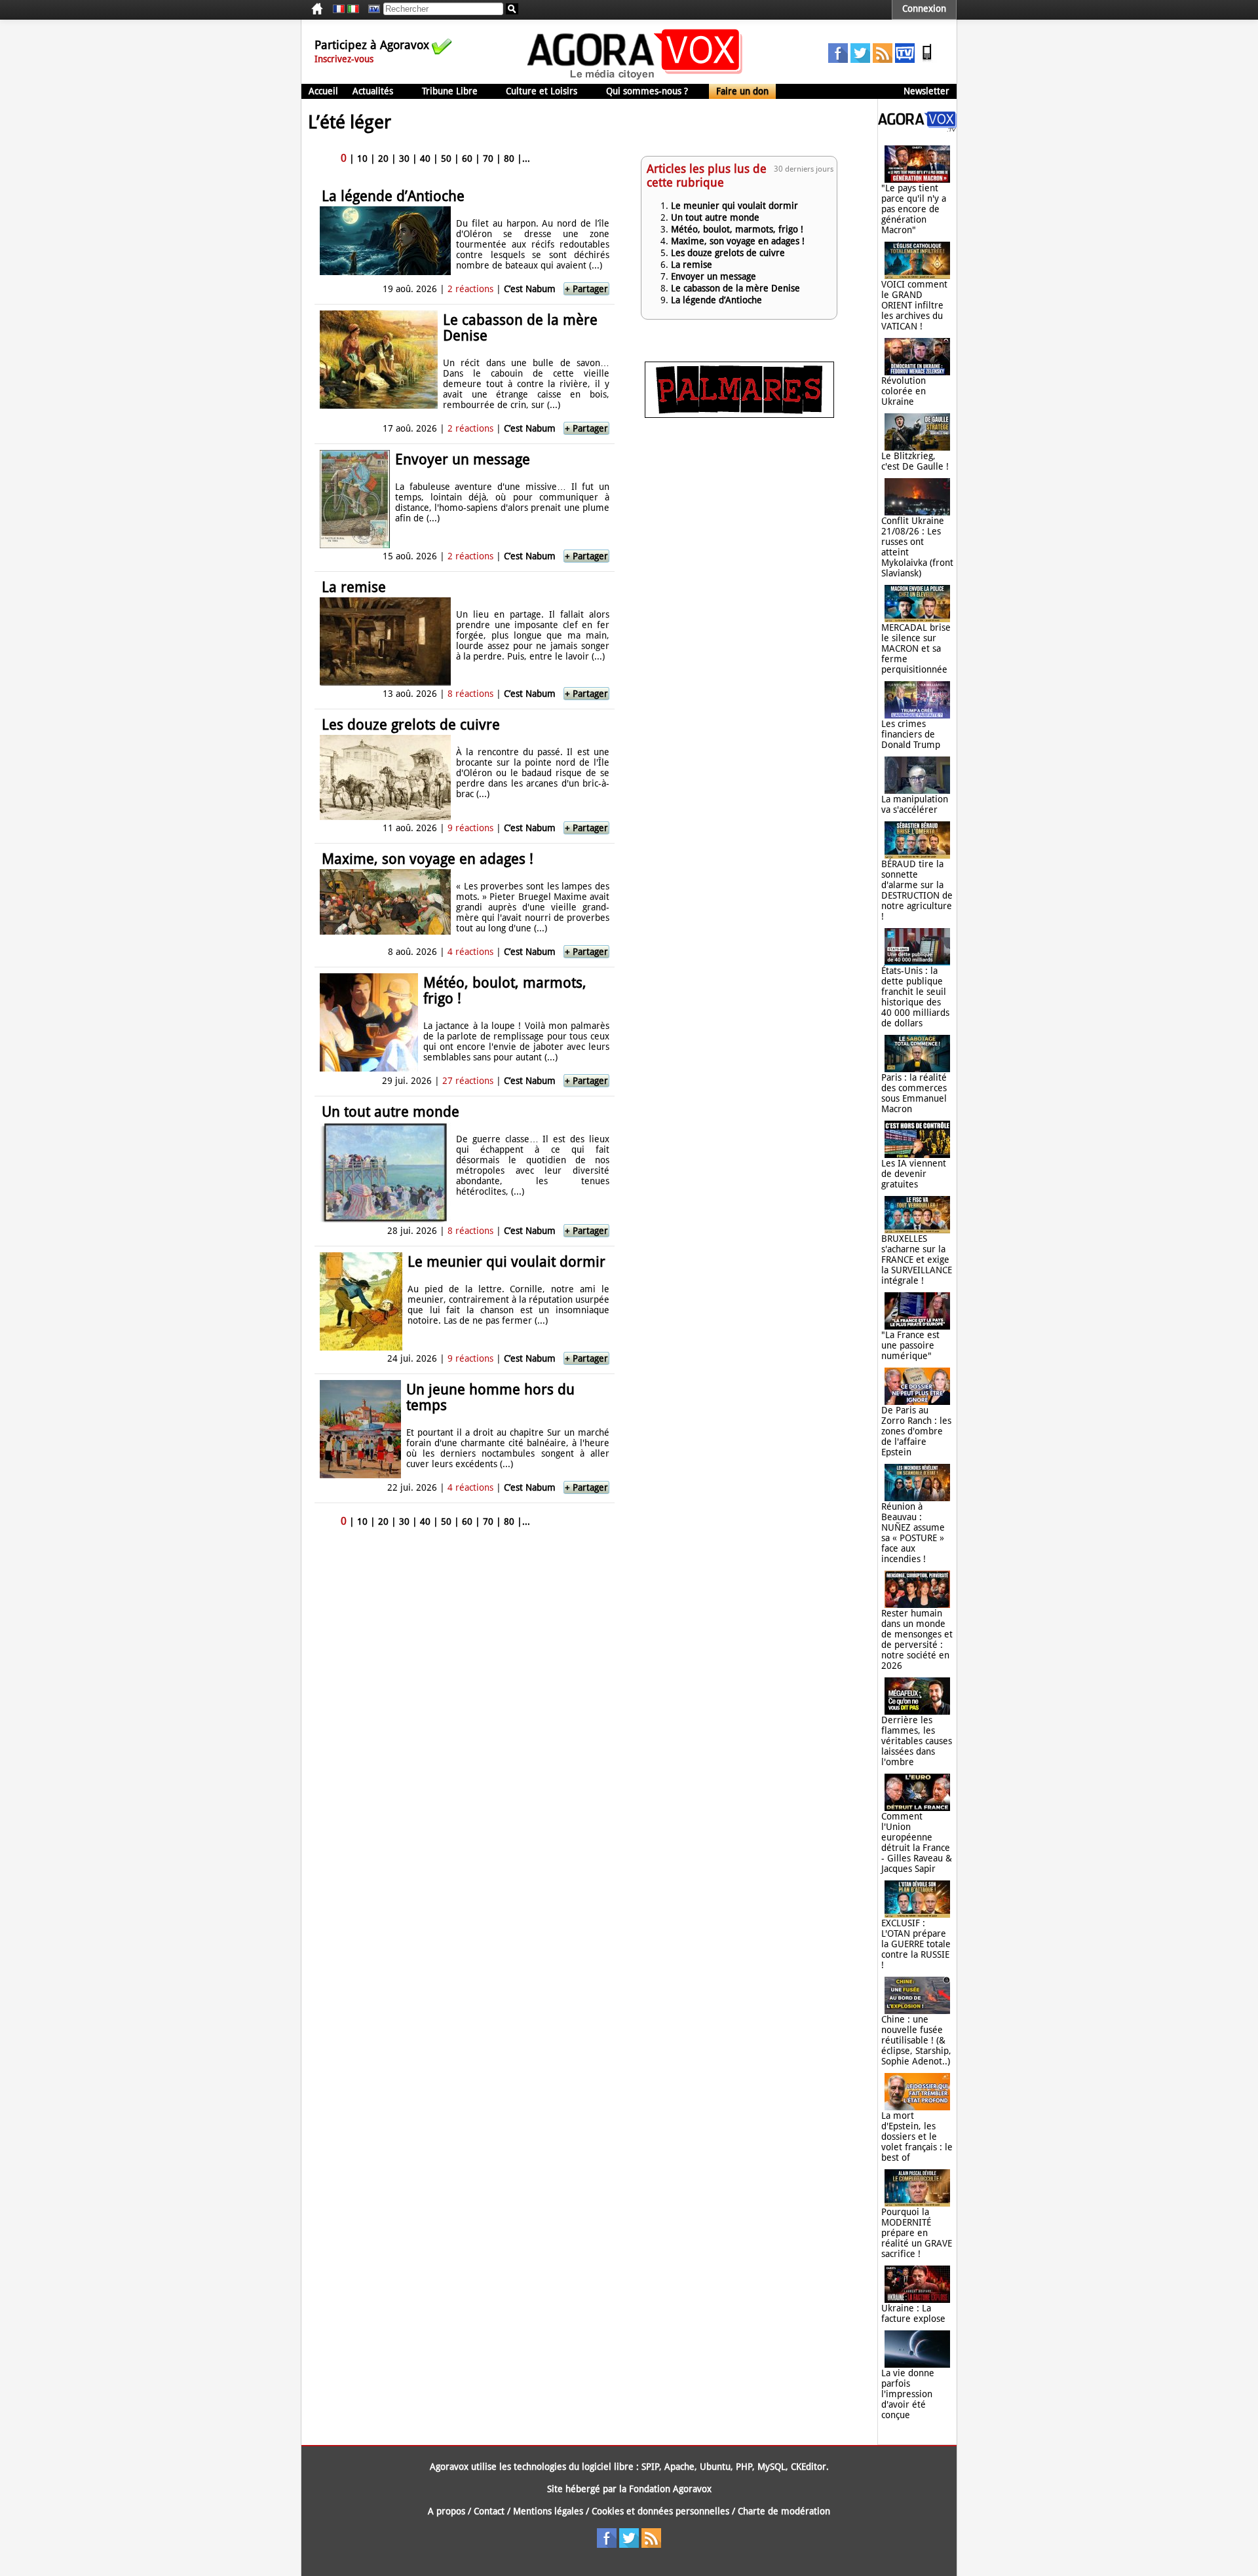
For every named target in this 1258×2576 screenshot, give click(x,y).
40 (425, 159)
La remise (354, 587)
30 (404, 159)
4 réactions (470, 952)
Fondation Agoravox (670, 2489)
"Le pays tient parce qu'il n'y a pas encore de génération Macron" (914, 209)
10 (362, 159)
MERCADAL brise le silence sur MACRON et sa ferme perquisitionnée (916, 648)
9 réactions (470, 828)
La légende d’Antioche (393, 196)
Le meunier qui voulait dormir (506, 1262)
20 (383, 159)
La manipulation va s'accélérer (915, 804)
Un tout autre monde (391, 1112)
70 (488, 159)
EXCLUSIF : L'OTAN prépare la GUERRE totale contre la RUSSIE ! (916, 1944)
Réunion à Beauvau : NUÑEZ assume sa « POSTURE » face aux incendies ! (913, 1533)
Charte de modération (784, 2511)
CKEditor (809, 2467)
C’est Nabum (530, 289)
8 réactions (470, 694)
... (526, 159)
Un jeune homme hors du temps (490, 1397)
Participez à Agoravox (372, 45)
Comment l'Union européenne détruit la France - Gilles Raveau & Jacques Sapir (917, 1842)
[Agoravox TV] (371, 9)
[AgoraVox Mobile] (927, 60)
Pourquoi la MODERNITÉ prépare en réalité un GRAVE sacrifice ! (917, 2233)
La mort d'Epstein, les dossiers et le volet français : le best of (917, 2137)
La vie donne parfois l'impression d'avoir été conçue (908, 2394)
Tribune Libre (450, 91)
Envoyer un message (463, 459)
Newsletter (926, 91)
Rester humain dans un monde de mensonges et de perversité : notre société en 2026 (917, 1639)
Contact (489, 2511)
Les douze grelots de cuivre (411, 725)
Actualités (373, 91)
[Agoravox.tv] (917, 128)
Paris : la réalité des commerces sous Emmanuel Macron (914, 1093)
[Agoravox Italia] (353, 9)
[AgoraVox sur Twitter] (860, 60)
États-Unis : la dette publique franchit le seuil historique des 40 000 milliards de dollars (915, 997)
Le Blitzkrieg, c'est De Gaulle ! (915, 461)
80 (509, 159)
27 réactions (468, 1081)
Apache (679, 2467)
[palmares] (739, 415)
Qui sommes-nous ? (647, 91)
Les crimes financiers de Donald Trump (911, 734)
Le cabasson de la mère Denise (520, 328)
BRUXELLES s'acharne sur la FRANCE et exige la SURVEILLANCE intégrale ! (917, 1260)
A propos (447, 2511)
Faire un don (742, 91)
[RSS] (883, 60)
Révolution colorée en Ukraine (904, 391)
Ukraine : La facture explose (913, 2313)
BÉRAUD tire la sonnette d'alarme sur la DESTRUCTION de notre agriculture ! (917, 890)
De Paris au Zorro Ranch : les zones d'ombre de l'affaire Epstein (916, 1431)
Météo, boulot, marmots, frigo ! (505, 991)
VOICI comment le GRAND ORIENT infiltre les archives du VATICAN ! (914, 305)
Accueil (323, 91)
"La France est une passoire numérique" (910, 1345)
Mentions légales (548, 2511)
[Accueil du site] (635, 79)
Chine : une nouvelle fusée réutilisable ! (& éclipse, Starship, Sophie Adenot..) (916, 2040)
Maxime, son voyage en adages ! (428, 859)
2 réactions (470, 289)
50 (446, 159)
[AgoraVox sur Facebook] (838, 60)
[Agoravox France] (339, 9)
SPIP (650, 2467)
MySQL (772, 2467)
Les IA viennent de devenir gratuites (914, 1174)
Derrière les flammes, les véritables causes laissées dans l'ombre (917, 1741)
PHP (744, 2467)
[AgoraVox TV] (905, 60)
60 (467, 159)
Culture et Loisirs (542, 91)
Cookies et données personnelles (660, 2511)
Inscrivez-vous (344, 59)
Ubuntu (715, 2467)
